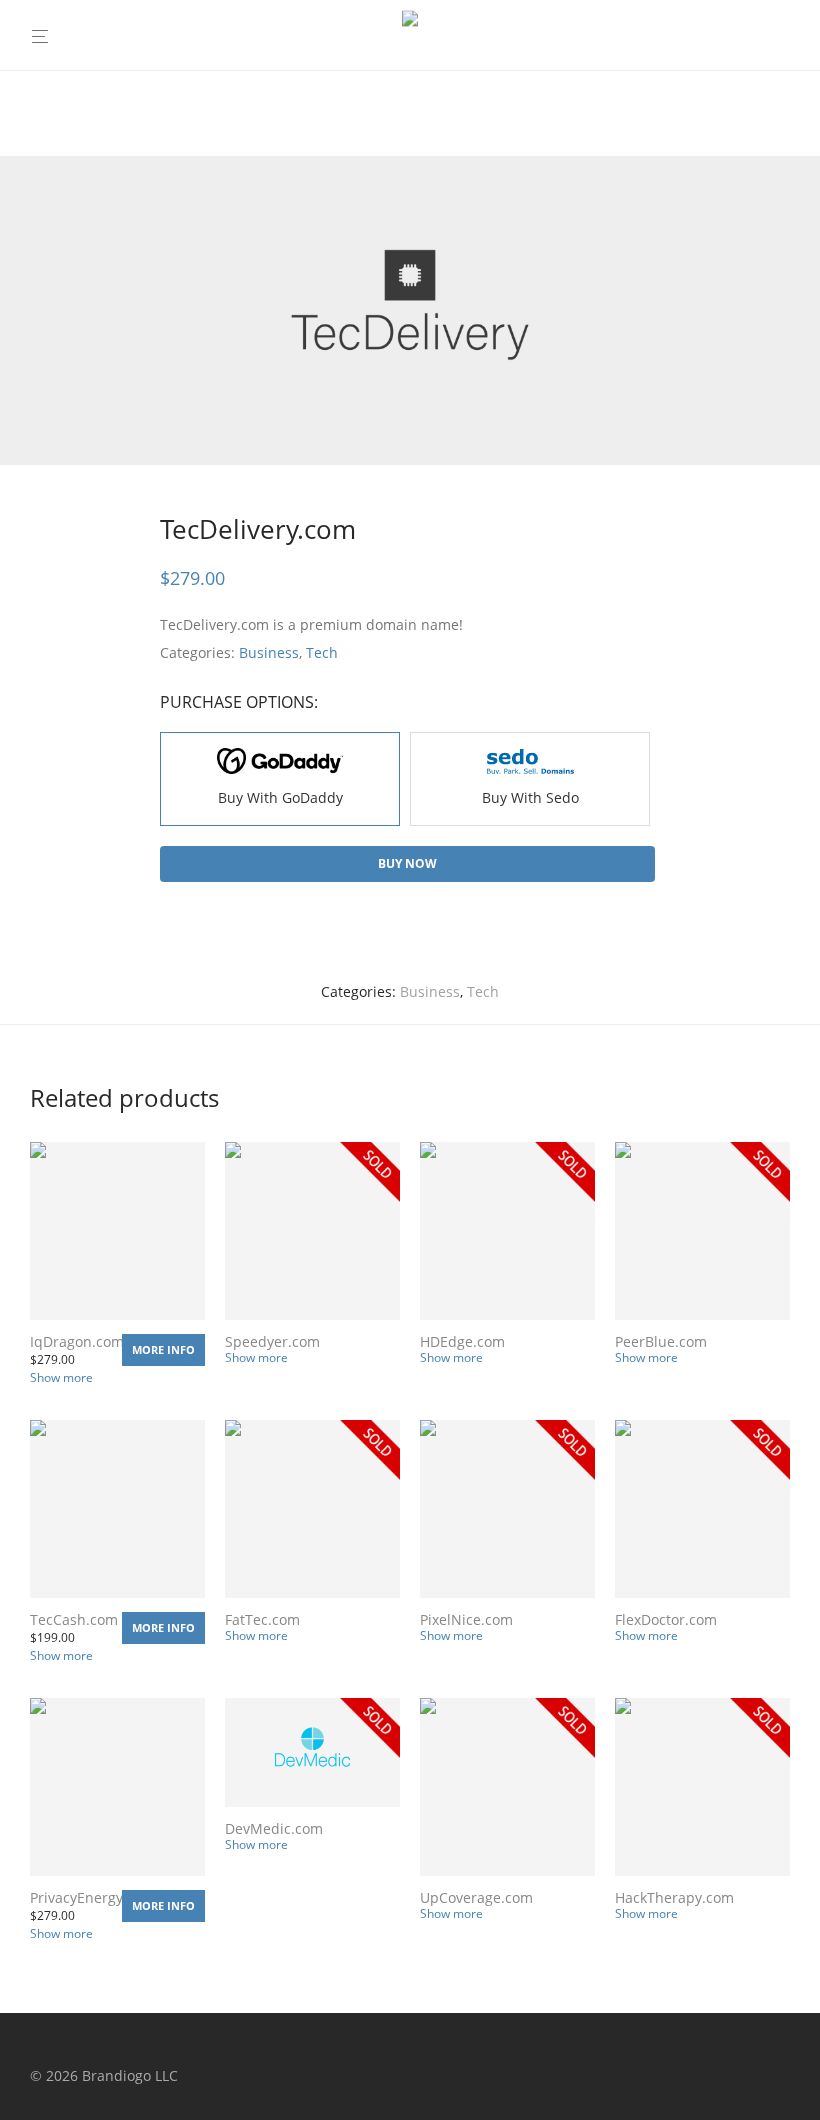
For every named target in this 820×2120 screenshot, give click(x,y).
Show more (61, 1377)
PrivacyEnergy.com (92, 1897)
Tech (322, 652)
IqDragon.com (77, 1341)
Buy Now (407, 863)
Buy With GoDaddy (280, 797)
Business (269, 652)
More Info (163, 1349)
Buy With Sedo (530, 797)
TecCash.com (74, 1619)
